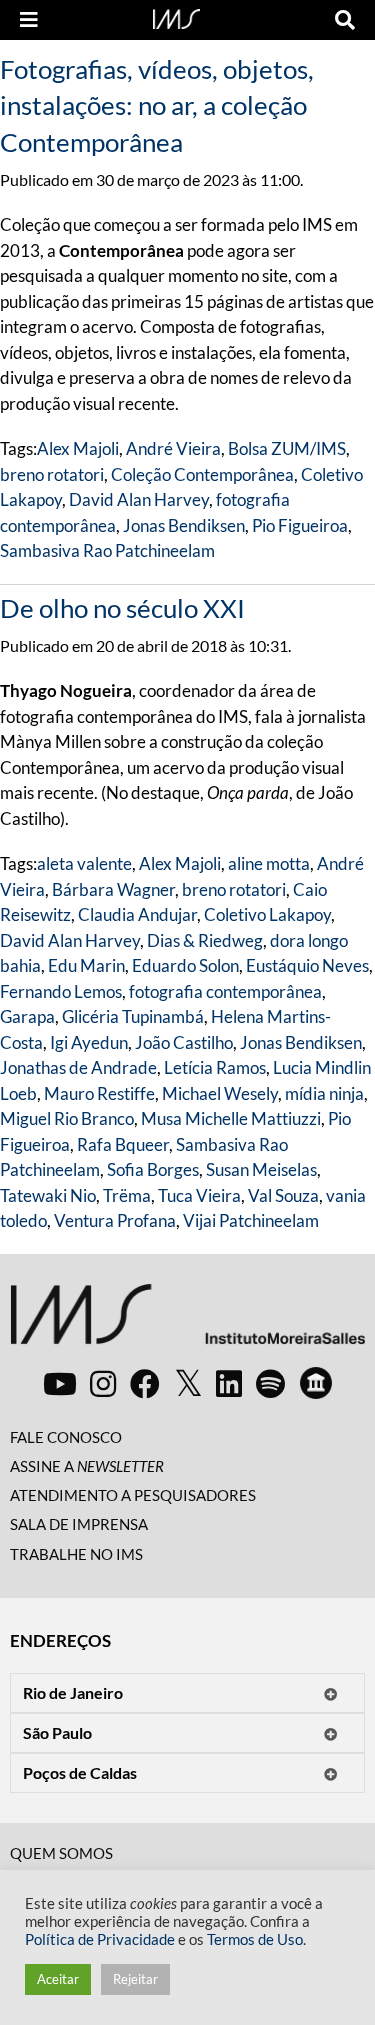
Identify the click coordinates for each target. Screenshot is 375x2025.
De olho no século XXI (122, 608)
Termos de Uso (255, 1939)
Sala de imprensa (79, 1524)
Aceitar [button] (58, 1979)
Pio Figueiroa (300, 525)
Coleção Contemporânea (202, 474)
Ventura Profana (115, 1220)
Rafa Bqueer (123, 1144)
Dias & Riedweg (205, 940)
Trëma (127, 1195)
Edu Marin (86, 965)
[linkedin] (229, 1383)
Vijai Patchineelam (251, 1220)
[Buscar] (345, 20)
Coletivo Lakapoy (267, 914)
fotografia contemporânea (225, 991)
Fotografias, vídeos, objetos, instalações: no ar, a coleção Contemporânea (157, 105)
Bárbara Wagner (113, 889)
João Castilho (184, 1042)
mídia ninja (324, 1093)
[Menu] (29, 20)
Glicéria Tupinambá (133, 1016)
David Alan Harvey (139, 499)
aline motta (269, 863)
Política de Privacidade (100, 1939)
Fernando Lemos (61, 991)
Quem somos (61, 1853)
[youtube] (60, 1383)
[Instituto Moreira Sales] (187, 1321)
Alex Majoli (78, 448)
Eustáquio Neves (307, 965)
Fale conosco (66, 1437)
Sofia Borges (153, 1169)
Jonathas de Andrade (78, 1067)
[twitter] (188, 1384)
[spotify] (270, 1383)
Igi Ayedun (89, 1042)
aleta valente (84, 863)
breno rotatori (52, 474)
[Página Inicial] (176, 17)
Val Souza (283, 1195)
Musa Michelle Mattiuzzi (231, 1118)
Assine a (87, 1466)
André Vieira (173, 448)
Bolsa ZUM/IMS (287, 448)
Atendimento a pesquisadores (133, 1495)
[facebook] (145, 1383)
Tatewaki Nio (48, 1195)
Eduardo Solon (185, 965)
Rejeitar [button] (135, 1979)
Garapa (27, 1016)
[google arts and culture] (316, 1383)
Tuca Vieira (199, 1195)
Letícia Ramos (215, 1067)
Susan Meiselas (261, 1169)
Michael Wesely (220, 1093)
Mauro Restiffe (99, 1093)
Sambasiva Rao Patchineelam (107, 550)
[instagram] (103, 1383)
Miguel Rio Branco (67, 1118)
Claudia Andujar (137, 914)
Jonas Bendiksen (184, 525)
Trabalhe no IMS (76, 1554)
